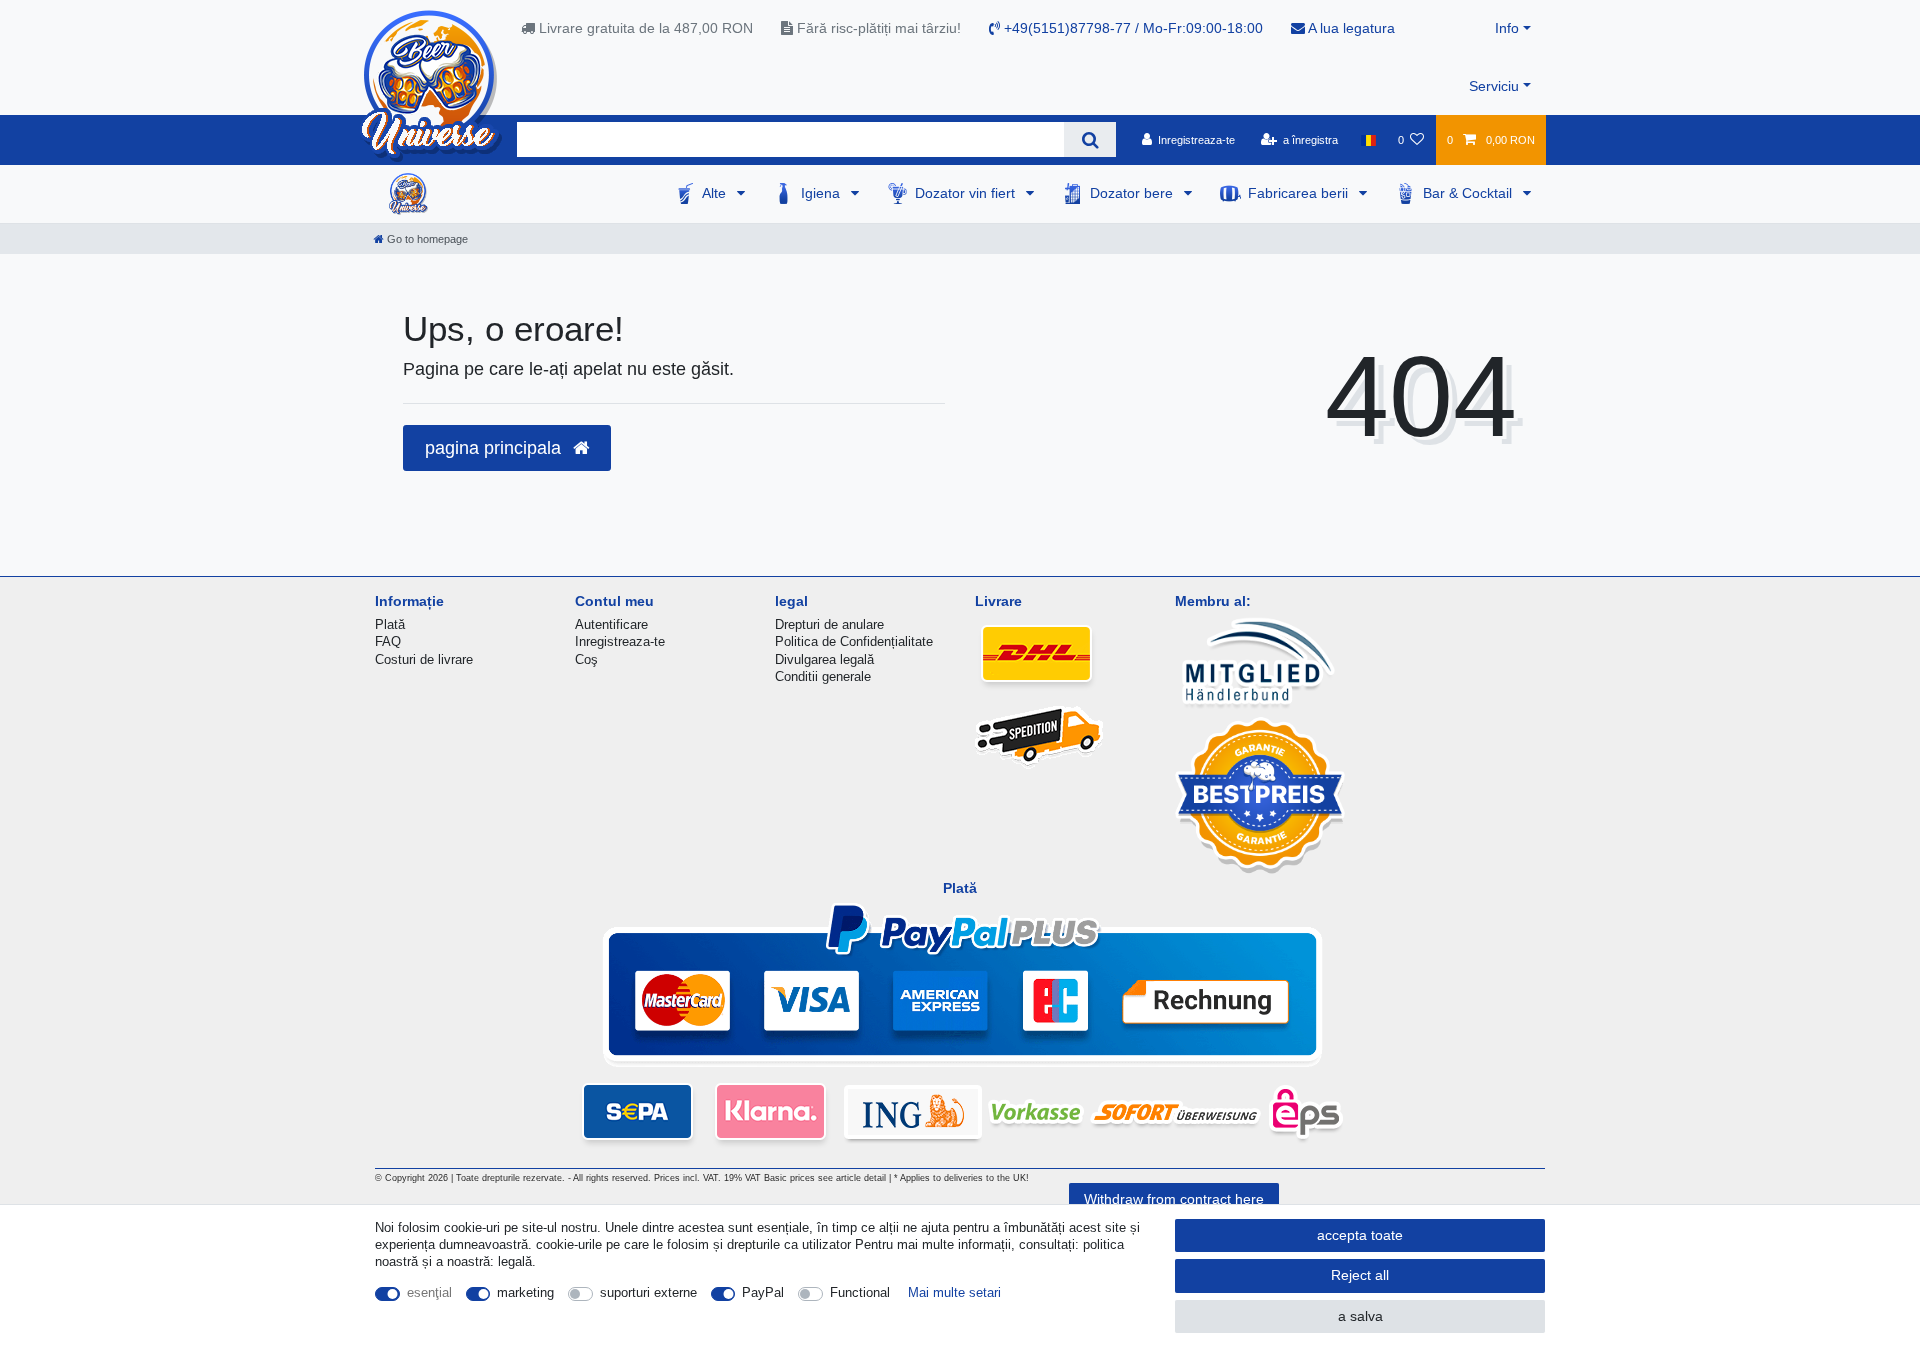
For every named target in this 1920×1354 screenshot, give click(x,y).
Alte (716, 193)
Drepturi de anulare (829, 624)
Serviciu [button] (1494, 86)
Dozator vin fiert (967, 193)
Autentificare (611, 624)
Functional (860, 1292)
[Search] (1089, 139)
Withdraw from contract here (1174, 1199)
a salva (1360, 1316)
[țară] (1367, 140)
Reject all (1360, 1275)
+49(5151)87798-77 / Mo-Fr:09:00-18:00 (1131, 28)
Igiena (822, 193)
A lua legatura (1350, 28)
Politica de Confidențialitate (854, 641)
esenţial (429, 1292)
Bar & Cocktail (1469, 193)
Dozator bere (1133, 193)
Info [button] (1507, 28)
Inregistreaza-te (620, 641)
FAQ (388, 641)
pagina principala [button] (495, 448)
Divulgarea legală (824, 659)
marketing (525, 1292)
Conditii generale (823, 676)
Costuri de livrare (424, 659)
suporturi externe (648, 1292)
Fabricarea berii (1300, 193)
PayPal (763, 1292)
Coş (586, 659)
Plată (390, 624)
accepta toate (1360, 1235)
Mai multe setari (954, 1292)
